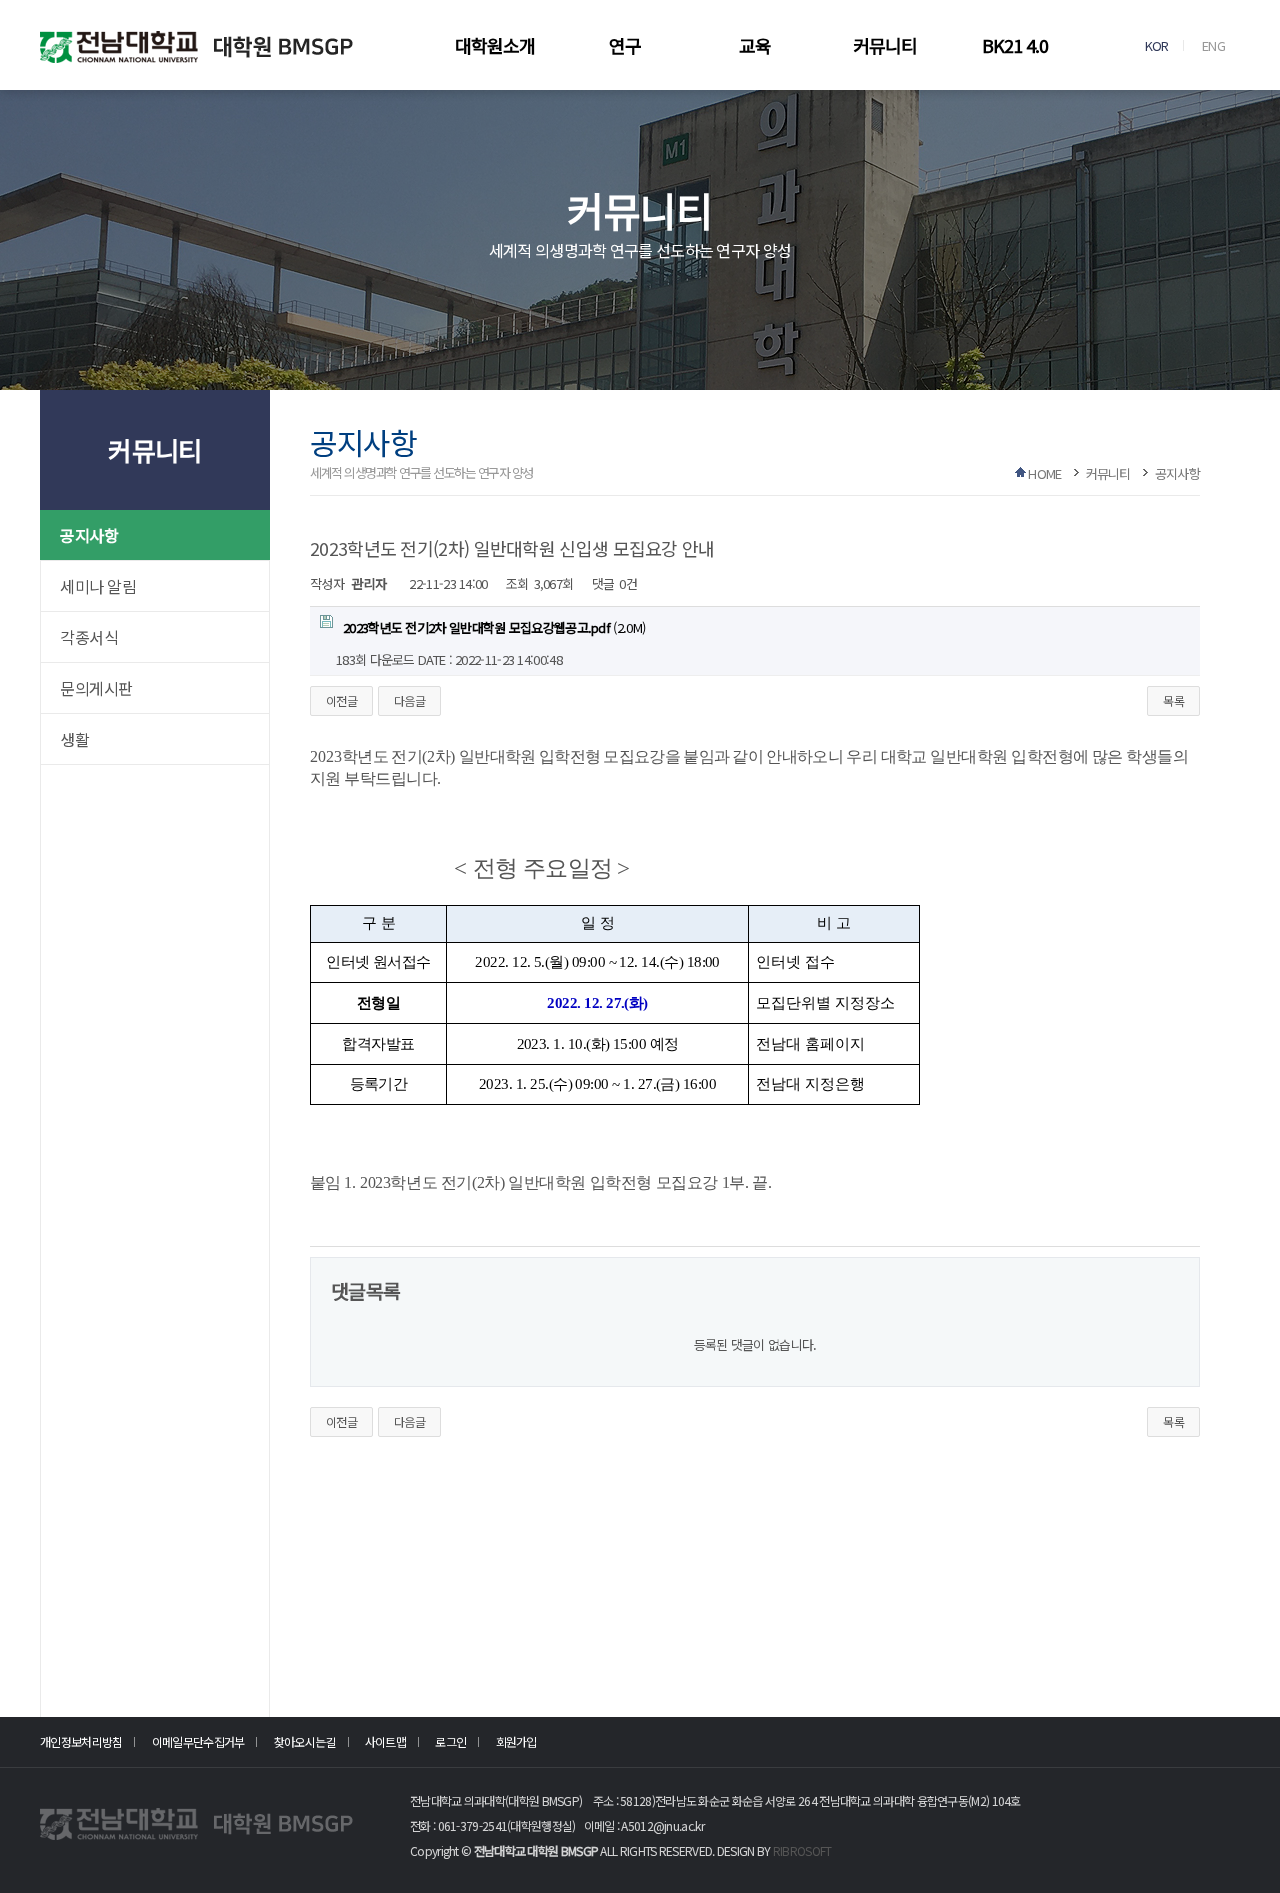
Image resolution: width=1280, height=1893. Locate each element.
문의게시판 (96, 688)
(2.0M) (494, 627)
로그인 (450, 1741)
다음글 (409, 700)
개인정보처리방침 (81, 1741)
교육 (755, 45)
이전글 (341, 700)
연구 (625, 45)
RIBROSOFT (802, 1850)
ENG (1213, 45)
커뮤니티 (885, 45)
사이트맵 (385, 1741)
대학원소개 (495, 45)
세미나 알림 (98, 586)
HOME (1044, 473)
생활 (74, 739)
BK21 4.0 (1015, 45)
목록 (1173, 700)
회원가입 (516, 1741)
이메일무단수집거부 (198, 1741)
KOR (1157, 45)
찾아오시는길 (305, 1741)
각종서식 (89, 637)
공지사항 (89, 535)
